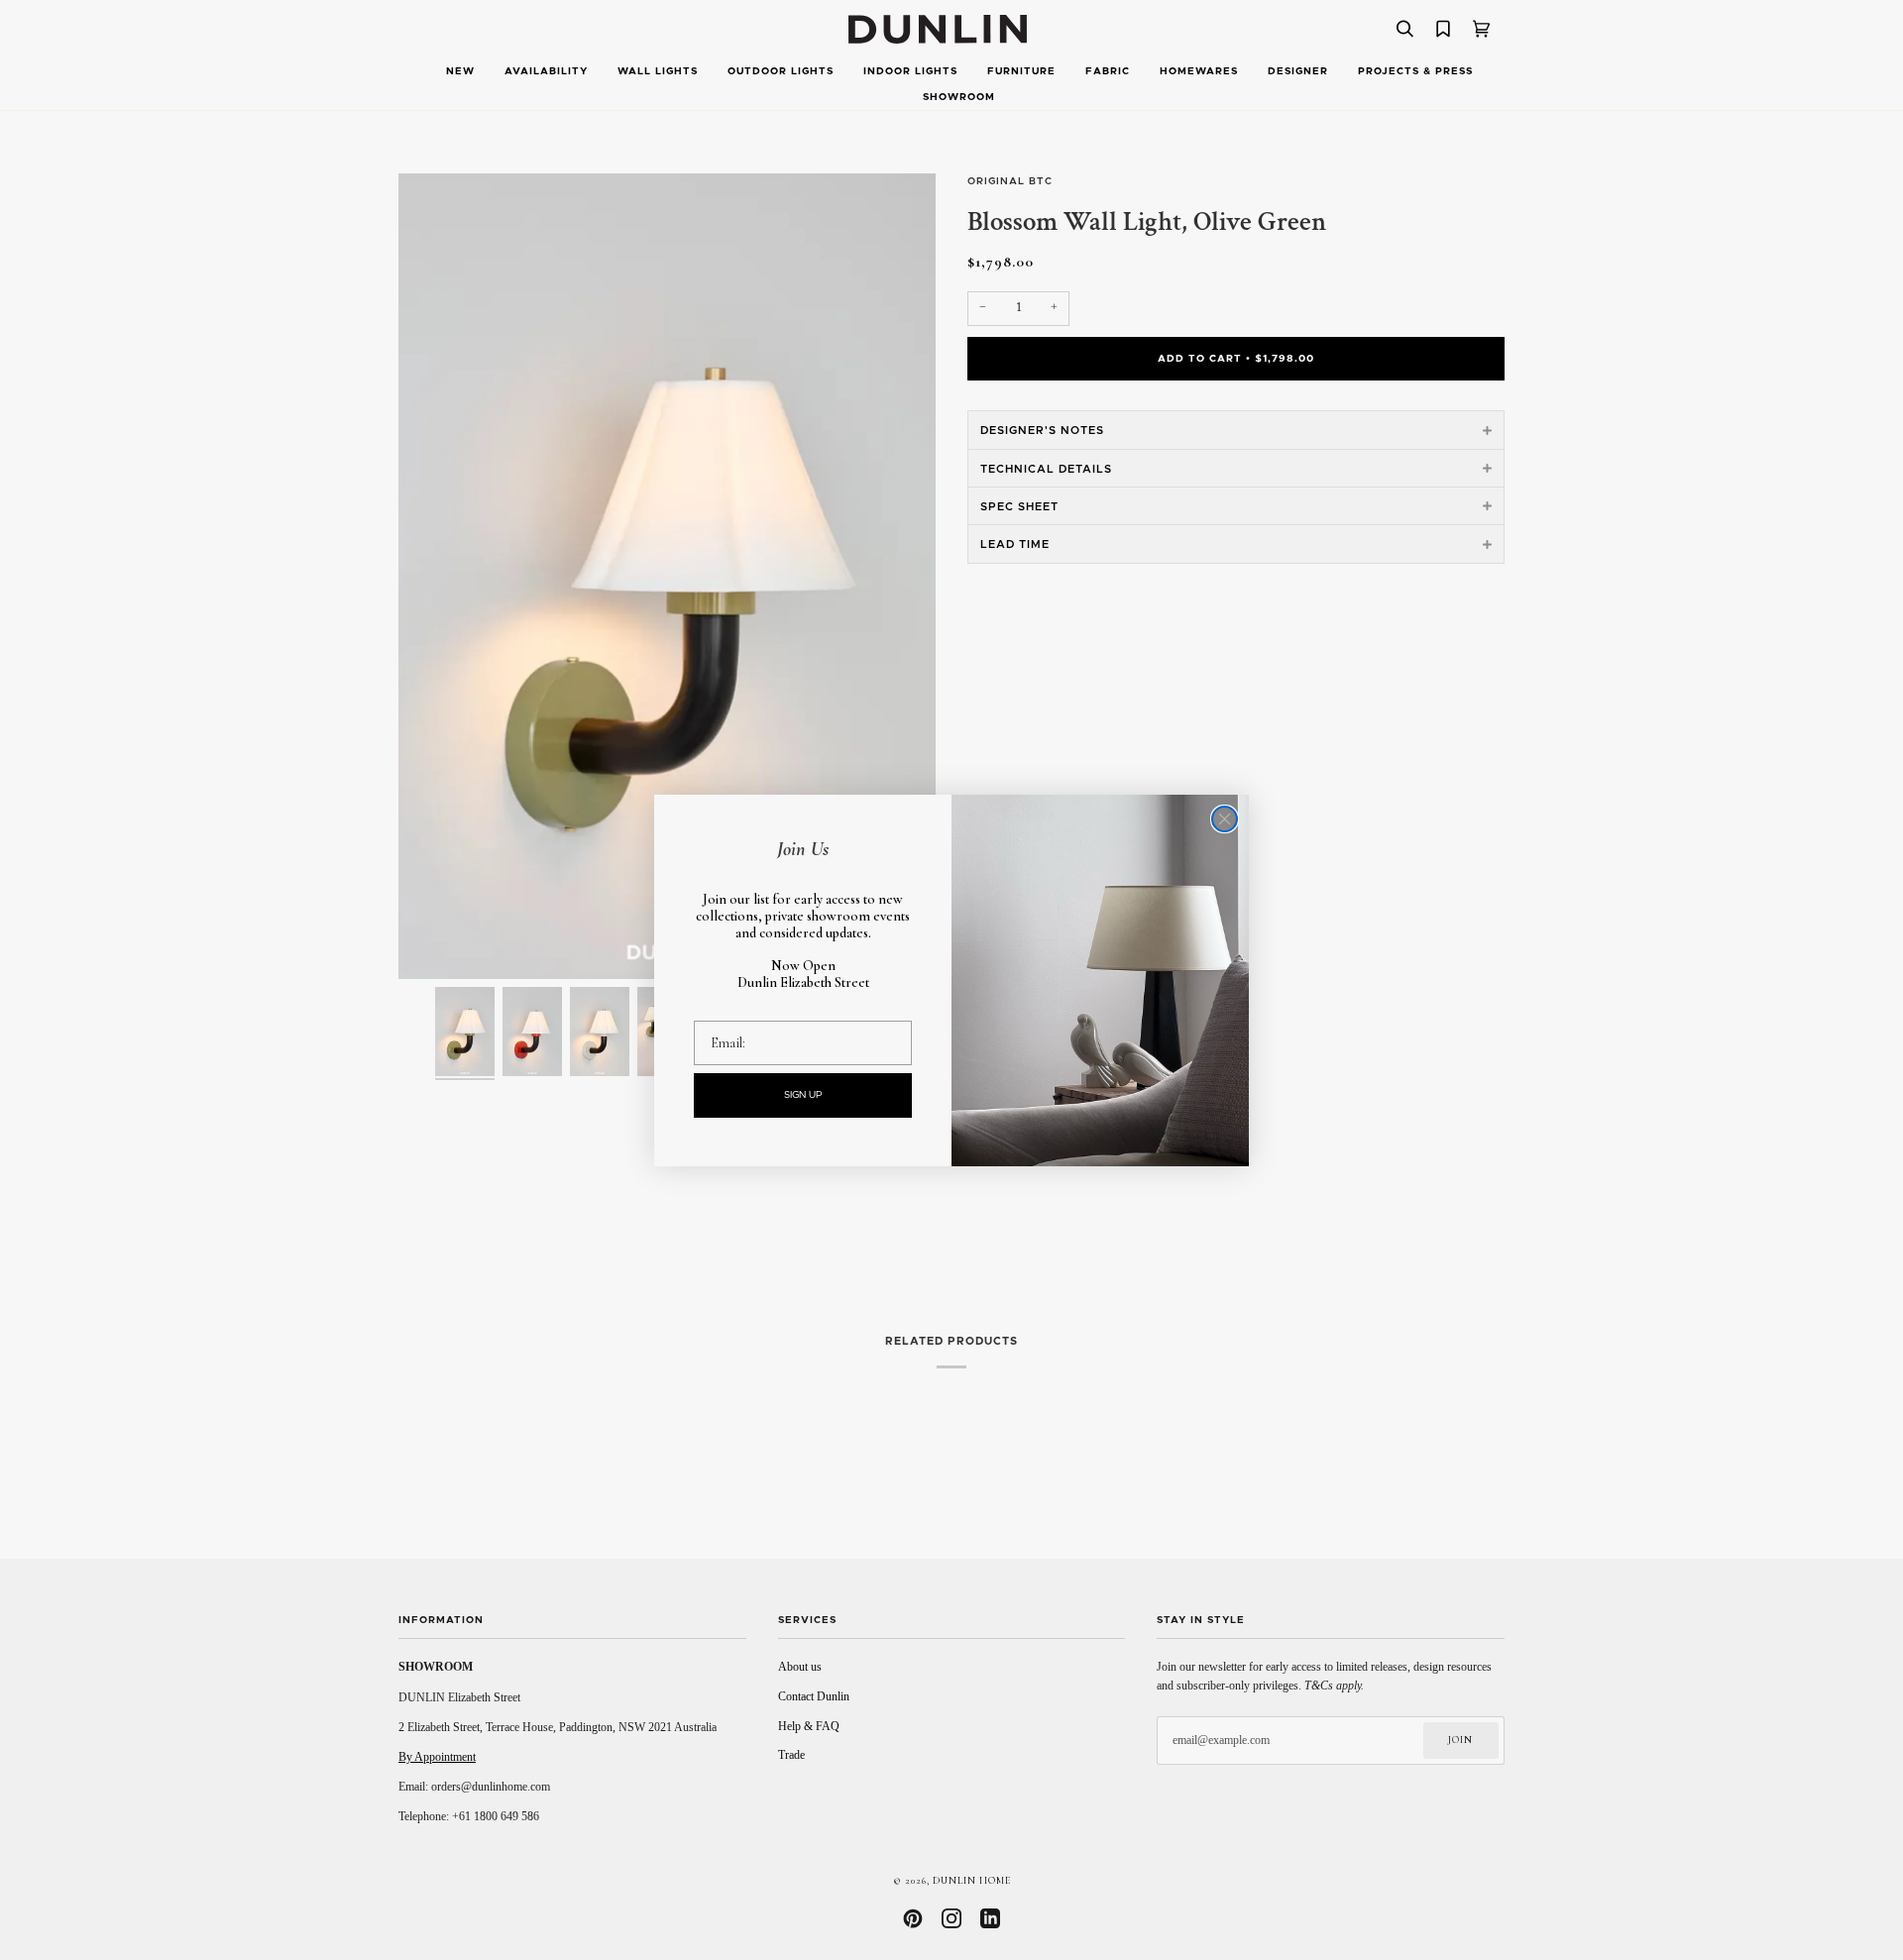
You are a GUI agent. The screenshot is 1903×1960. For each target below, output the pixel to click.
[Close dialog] (1225, 819)
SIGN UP (803, 1095)
